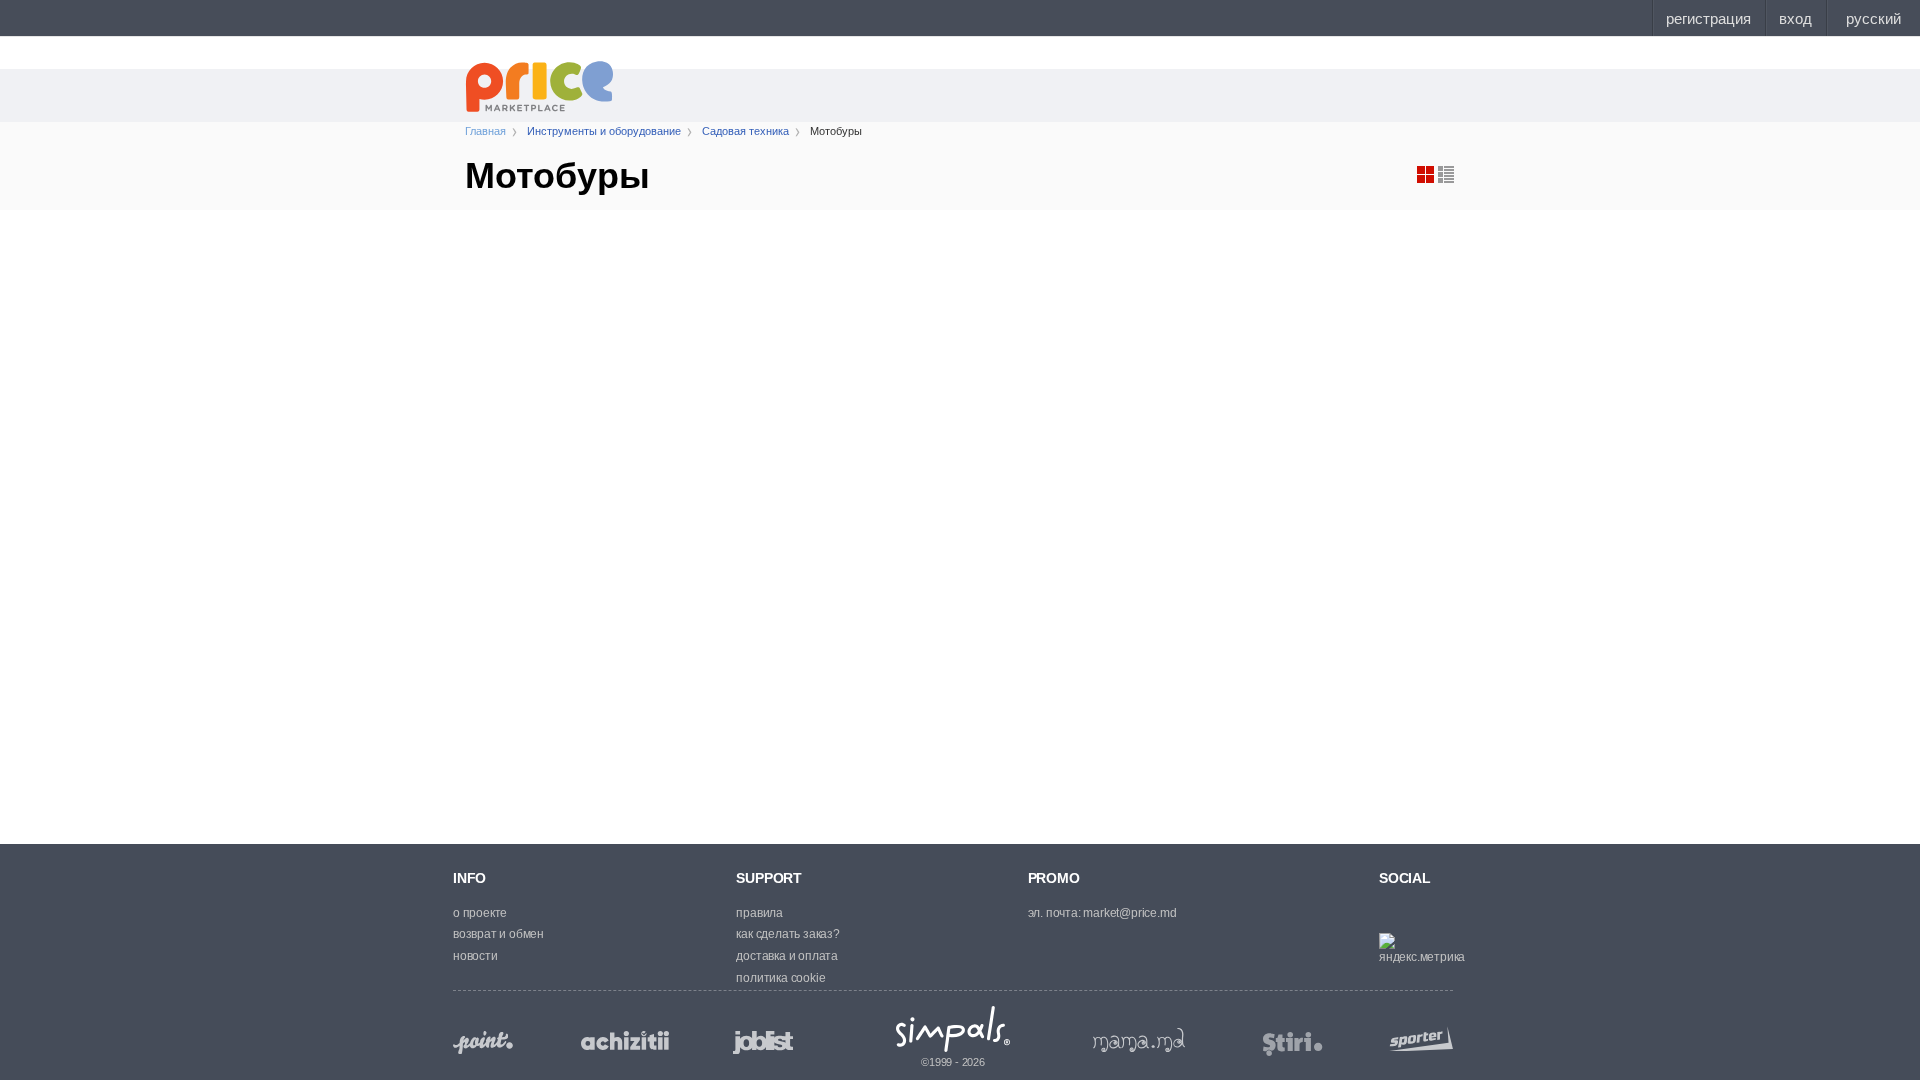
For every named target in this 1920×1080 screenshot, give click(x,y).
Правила (759, 913)
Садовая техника (745, 131)
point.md (483, 1042)
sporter (1417, 1038)
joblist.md (763, 1042)
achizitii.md (625, 1041)
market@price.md (1129, 913)
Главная (485, 131)
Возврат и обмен (498, 934)
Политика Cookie (780, 978)
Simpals (953, 1029)
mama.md (1139, 1040)
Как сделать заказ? (787, 934)
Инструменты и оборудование (604, 131)
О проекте (480, 913)
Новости (475, 956)
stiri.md (1293, 1044)
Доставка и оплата (787, 956)
